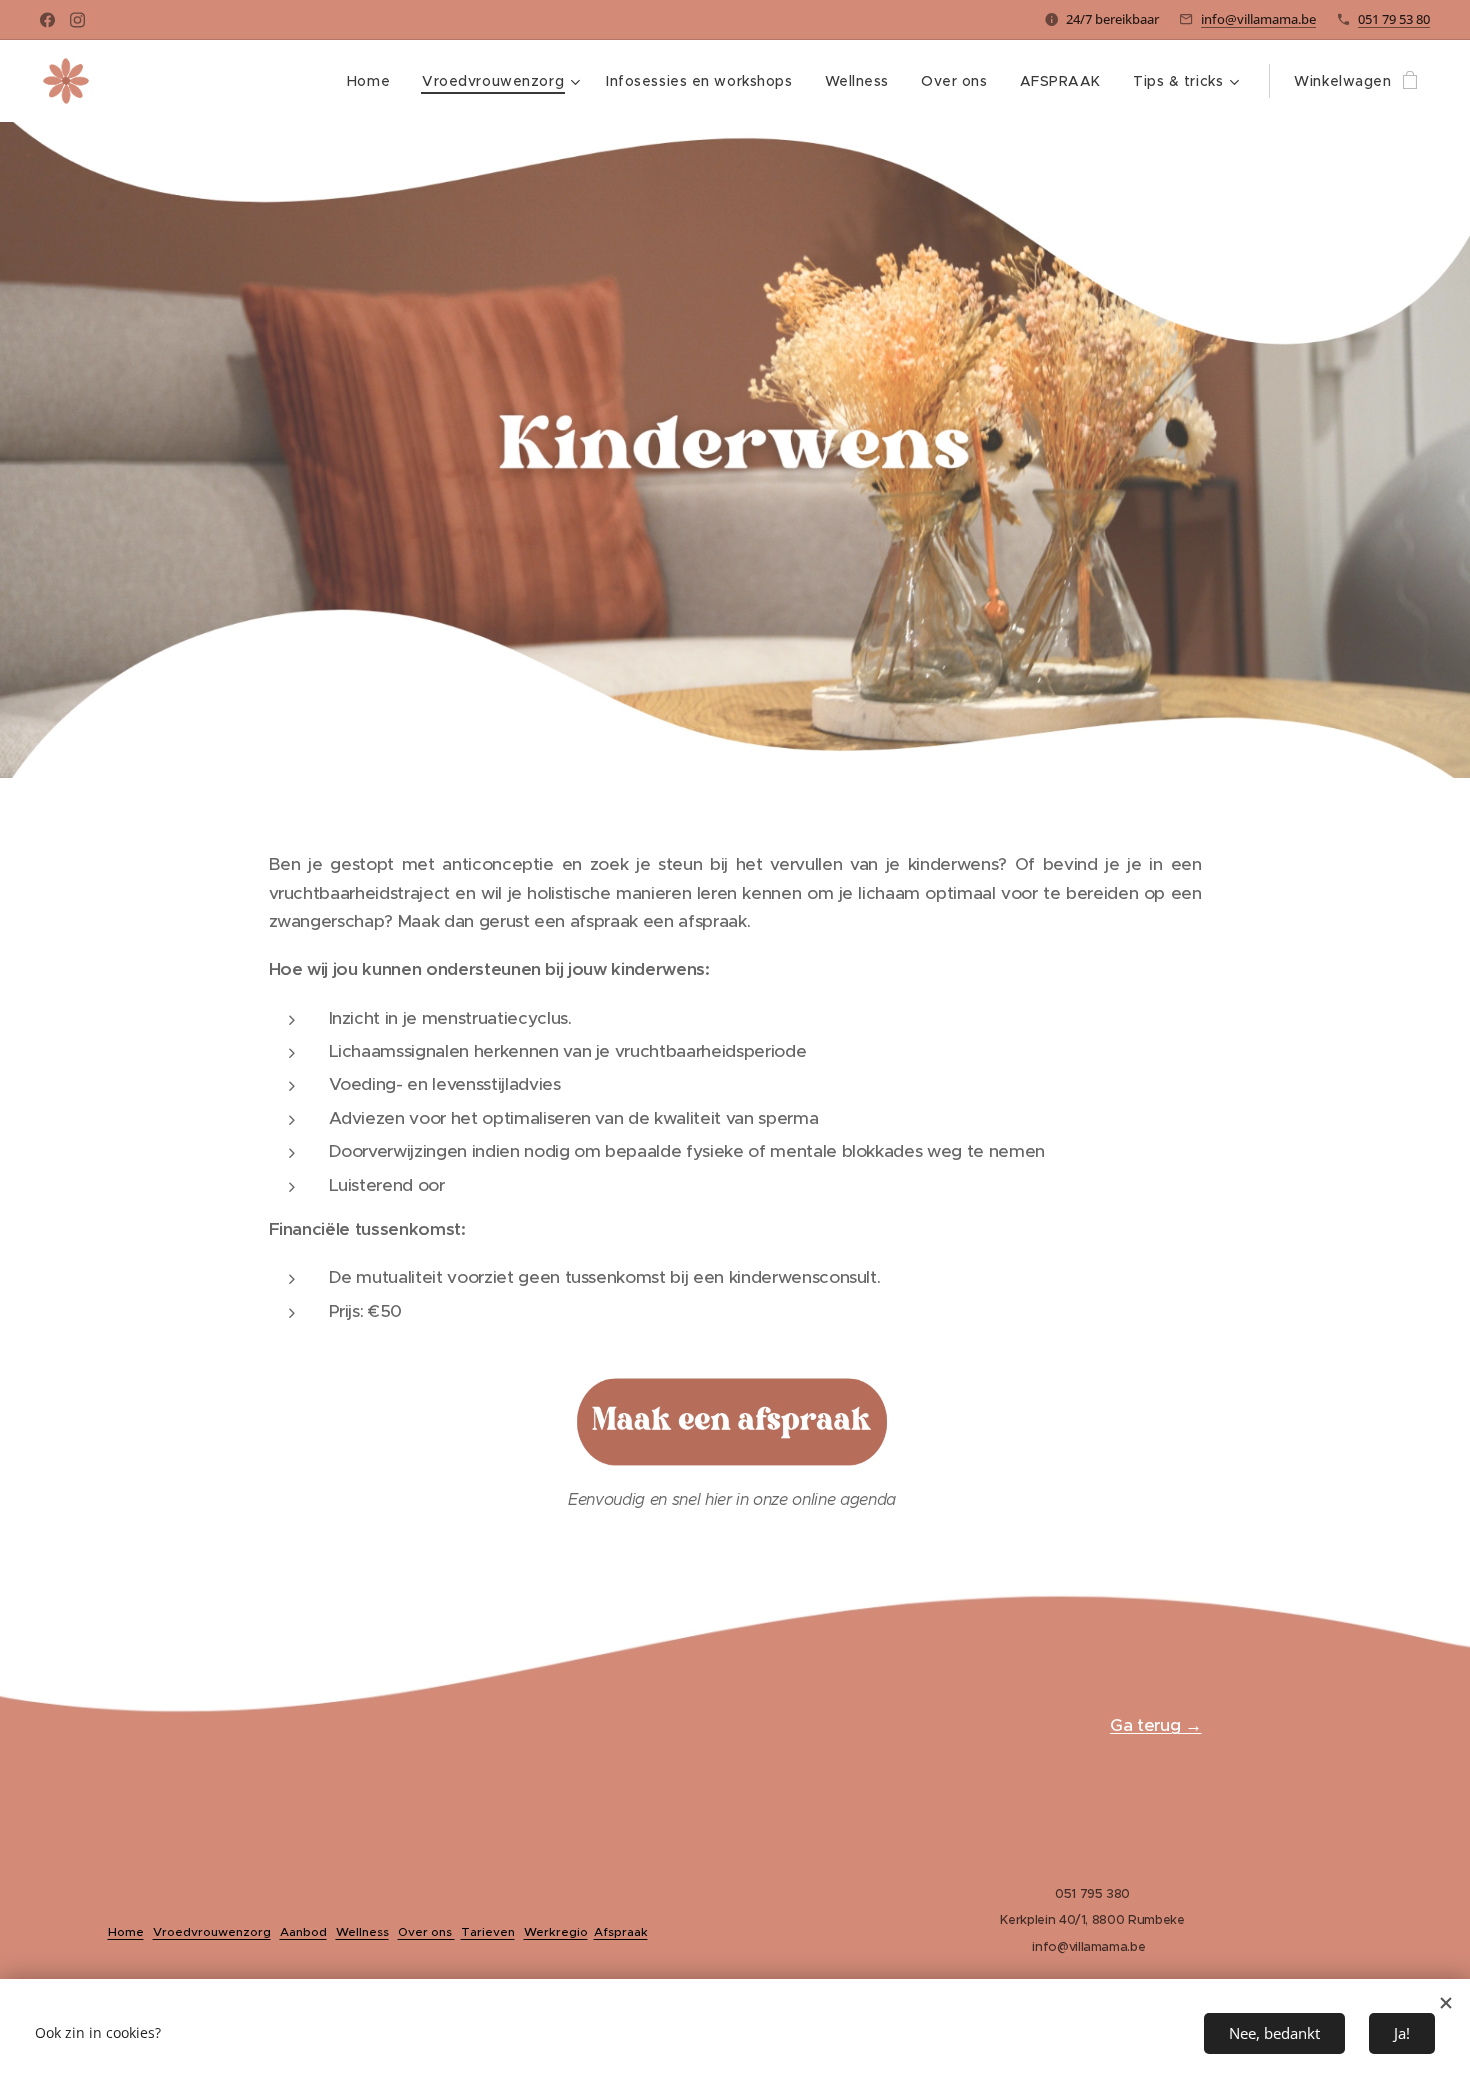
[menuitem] (374, 81)
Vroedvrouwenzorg (212, 1931)
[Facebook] (47, 20)
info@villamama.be (1258, 19)
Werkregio (556, 1931)
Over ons (426, 1931)
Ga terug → (1156, 1725)
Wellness (362, 1931)
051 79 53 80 (1394, 19)
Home (126, 1931)
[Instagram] (77, 20)
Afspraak (621, 1931)
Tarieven (488, 1931)
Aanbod (303, 1931)
